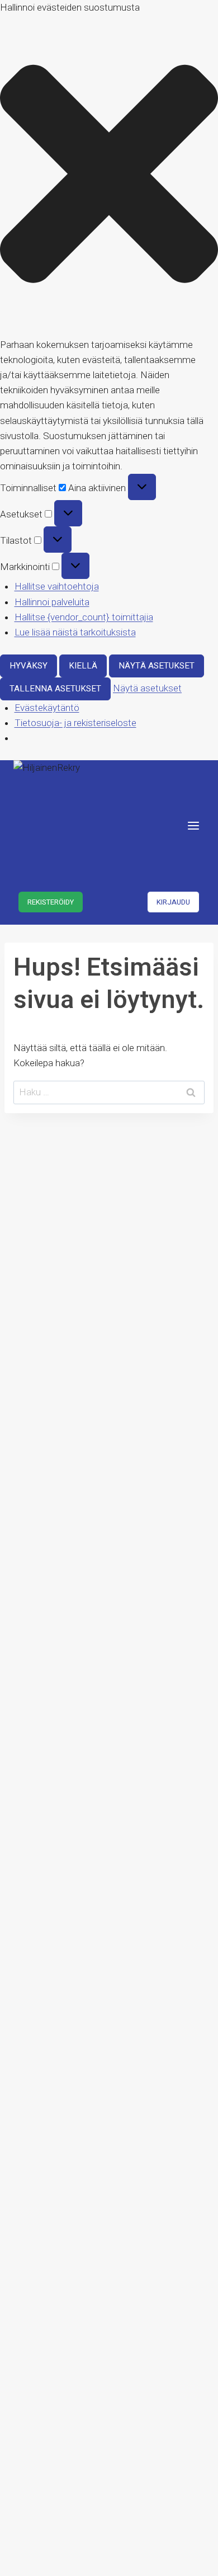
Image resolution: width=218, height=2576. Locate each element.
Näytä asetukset (157, 666)
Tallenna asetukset (55, 689)
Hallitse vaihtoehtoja (57, 586)
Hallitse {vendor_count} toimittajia (84, 617)
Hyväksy (29, 666)
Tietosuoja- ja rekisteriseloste (75, 723)
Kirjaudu (173, 902)
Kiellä (83, 666)
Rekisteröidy (51, 902)
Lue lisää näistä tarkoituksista (75, 632)
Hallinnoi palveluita (52, 602)
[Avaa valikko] (193, 825)
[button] (109, 176)
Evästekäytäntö (47, 708)
